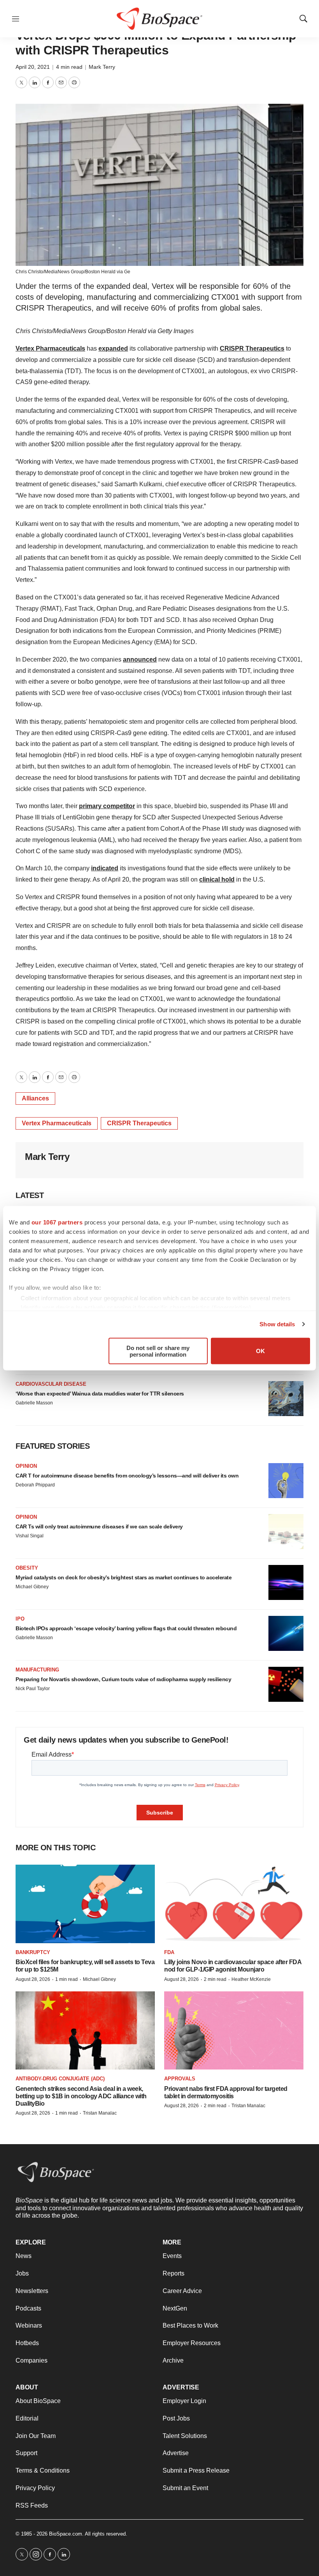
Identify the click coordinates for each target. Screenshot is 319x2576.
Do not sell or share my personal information (158, 1351)
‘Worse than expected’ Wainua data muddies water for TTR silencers (100, 1394)
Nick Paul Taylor (33, 1689)
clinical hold (217, 879)
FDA (169, 1952)
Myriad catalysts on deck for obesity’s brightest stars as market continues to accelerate (124, 1577)
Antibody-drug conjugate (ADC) (60, 2079)
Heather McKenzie (251, 1979)
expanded (113, 348)
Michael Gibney (32, 1587)
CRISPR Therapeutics (252, 348)
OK (260, 1351)
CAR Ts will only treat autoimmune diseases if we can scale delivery (99, 1526)
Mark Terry (102, 67)
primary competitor (107, 806)
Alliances (35, 1098)
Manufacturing (37, 1670)
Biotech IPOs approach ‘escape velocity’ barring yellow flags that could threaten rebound (126, 1628)
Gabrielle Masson (34, 1403)
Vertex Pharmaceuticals (50, 348)
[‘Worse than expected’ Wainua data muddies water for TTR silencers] (286, 1399)
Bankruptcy (33, 1952)
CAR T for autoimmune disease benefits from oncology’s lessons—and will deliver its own (127, 1476)
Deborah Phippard (35, 1485)
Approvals (180, 2079)
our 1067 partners (57, 1222)
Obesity (27, 1568)
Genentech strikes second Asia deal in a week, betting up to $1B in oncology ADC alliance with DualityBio (81, 2096)
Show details (277, 1324)
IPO (20, 1619)
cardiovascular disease (51, 1384)
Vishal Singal (30, 1536)
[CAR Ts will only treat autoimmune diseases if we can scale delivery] (286, 1532)
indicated (105, 868)
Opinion (26, 1466)
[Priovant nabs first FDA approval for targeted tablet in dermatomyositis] (234, 2030)
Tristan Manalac (100, 2113)
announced (140, 659)
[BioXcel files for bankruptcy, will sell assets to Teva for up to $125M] (85, 1904)
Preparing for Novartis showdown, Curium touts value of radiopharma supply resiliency (123, 1679)
